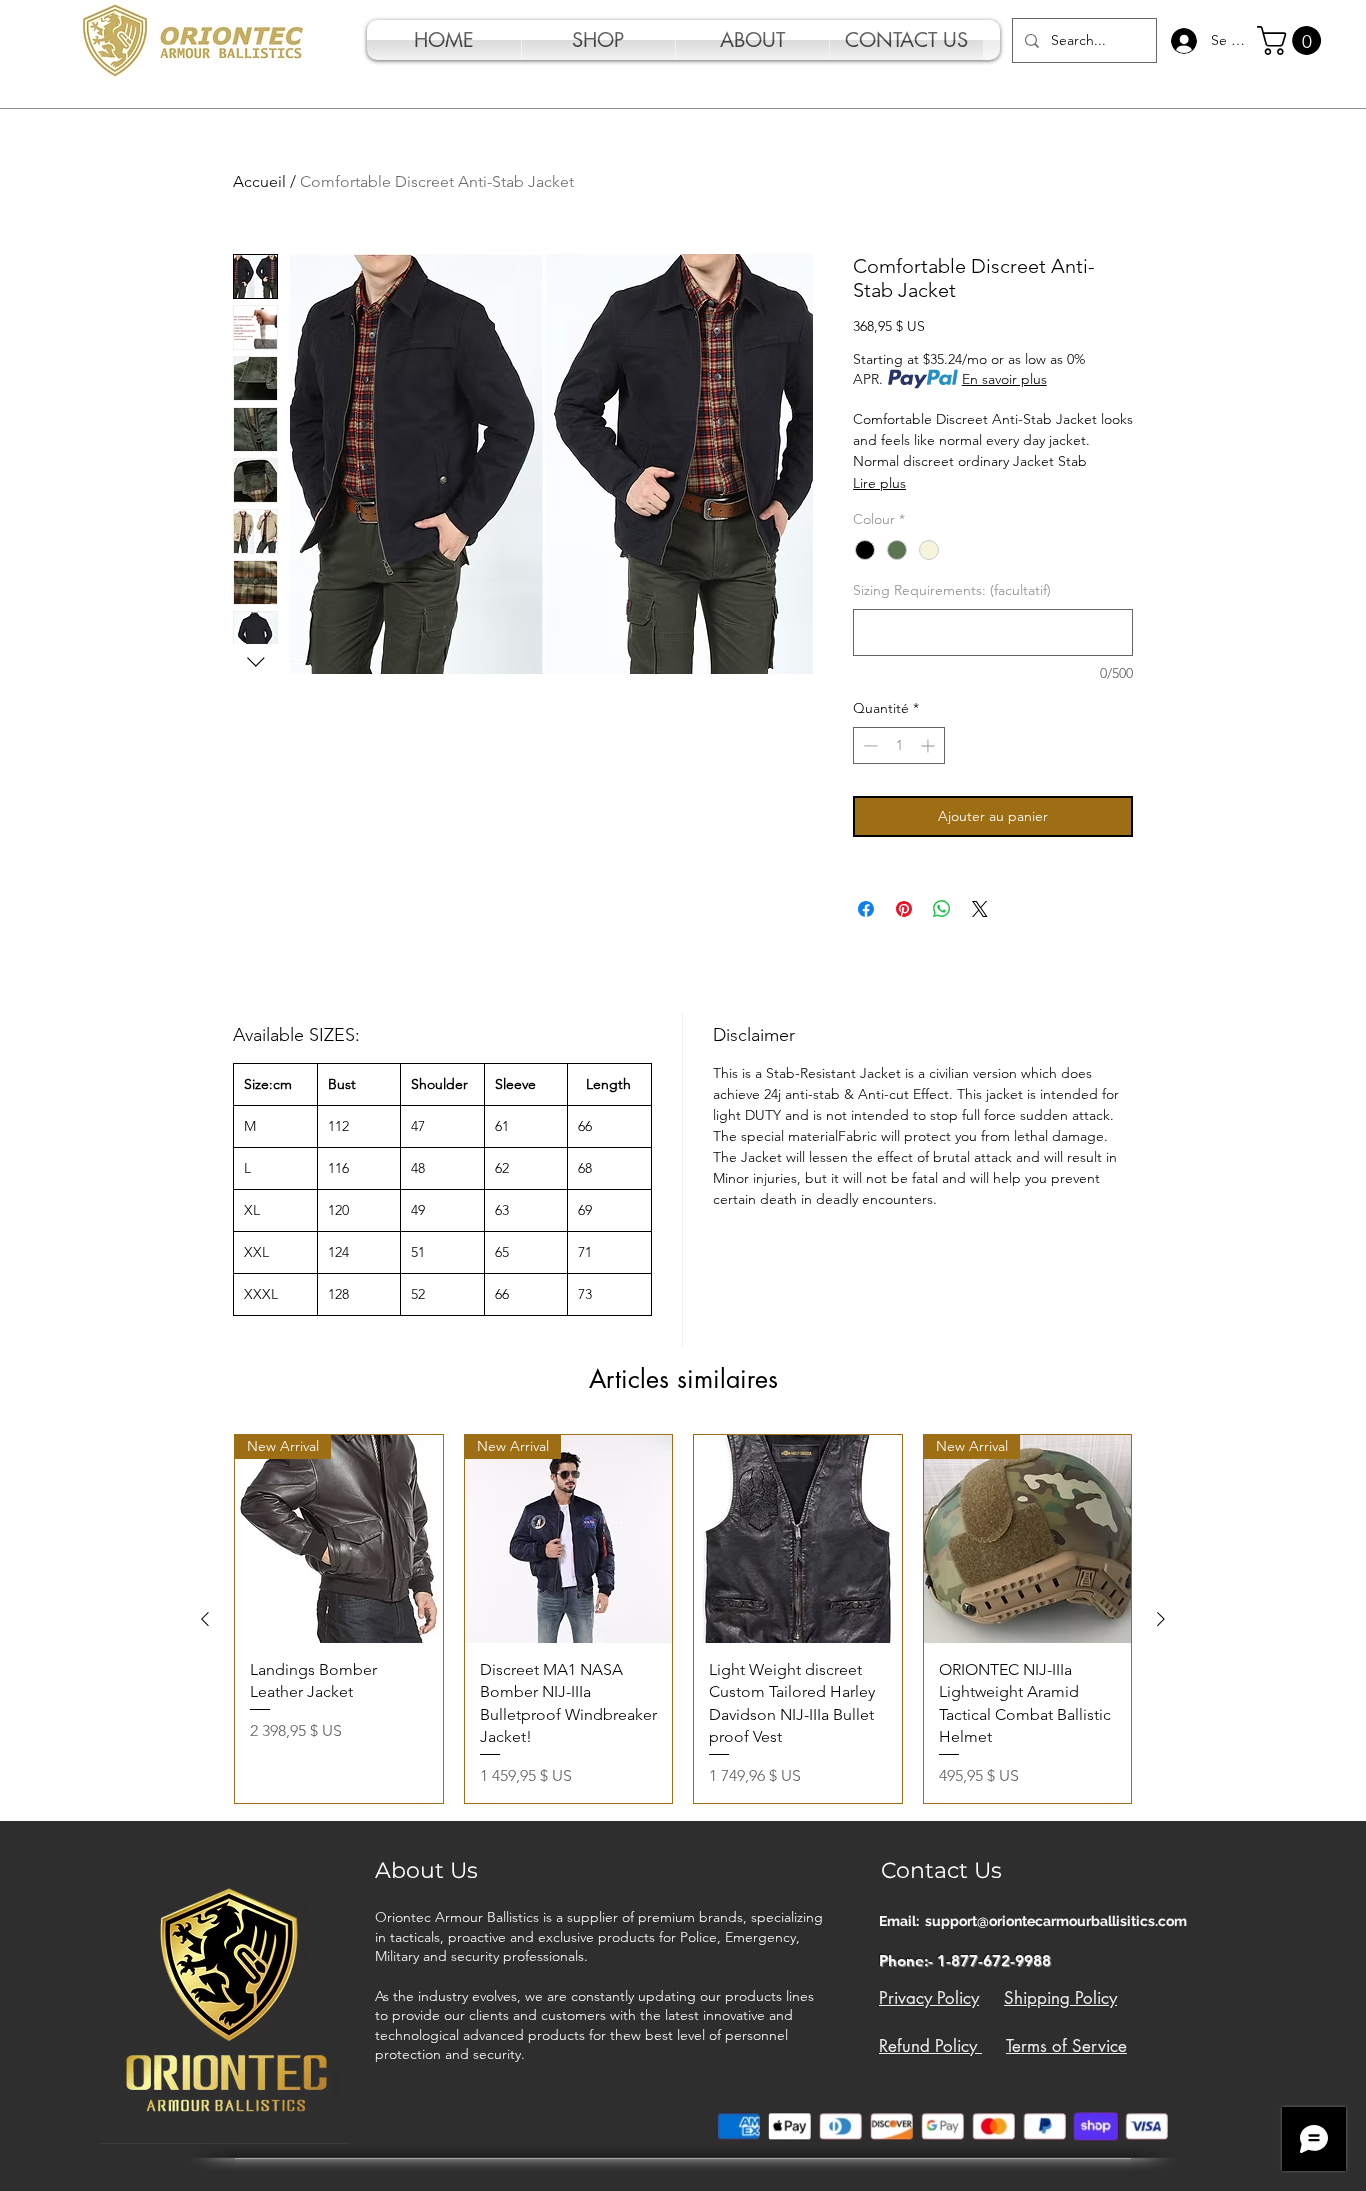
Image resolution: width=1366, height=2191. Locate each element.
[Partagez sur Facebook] (866, 909)
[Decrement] (868, 745)
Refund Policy (930, 2046)
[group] (683, 1619)
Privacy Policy (929, 1998)
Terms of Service (1066, 2046)
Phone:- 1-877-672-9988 (965, 1960)
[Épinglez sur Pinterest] (904, 909)
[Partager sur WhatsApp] (942, 909)
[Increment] (929, 745)
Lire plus (879, 483)
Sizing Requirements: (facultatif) (952, 590)
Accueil (259, 181)
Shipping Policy (1060, 1998)
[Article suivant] (1161, 1619)
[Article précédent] (205, 1619)
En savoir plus (1004, 379)
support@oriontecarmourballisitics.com (1056, 1921)
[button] (1292, 40)
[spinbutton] (899, 745)
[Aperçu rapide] (798, 1539)
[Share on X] (980, 909)
